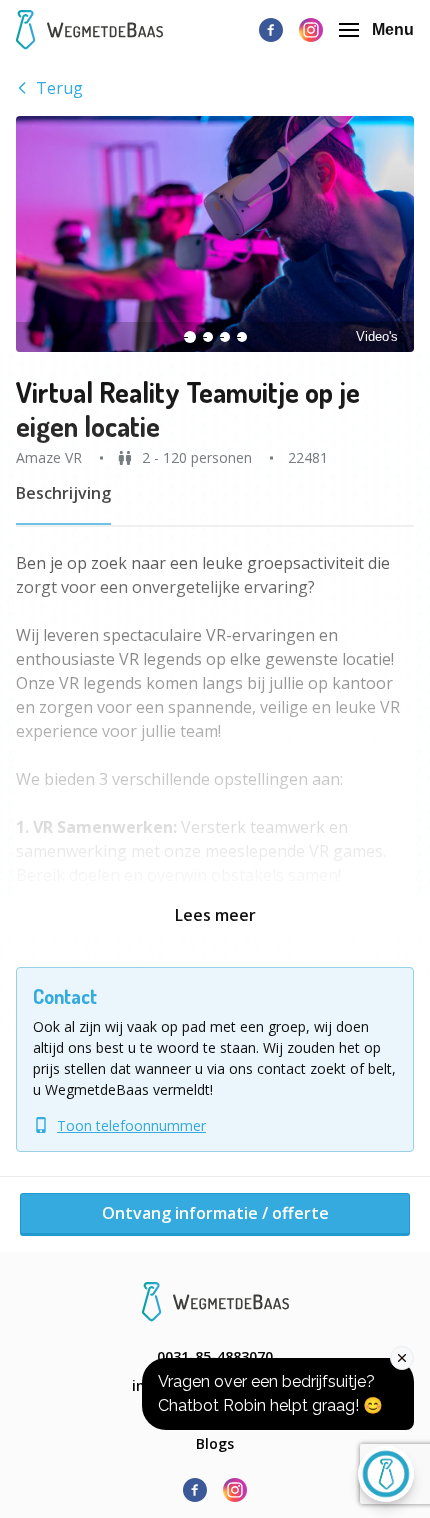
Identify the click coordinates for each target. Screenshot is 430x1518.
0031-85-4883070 (215, 1356)
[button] (215, 234)
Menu (393, 29)
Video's (377, 336)
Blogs (215, 1443)
